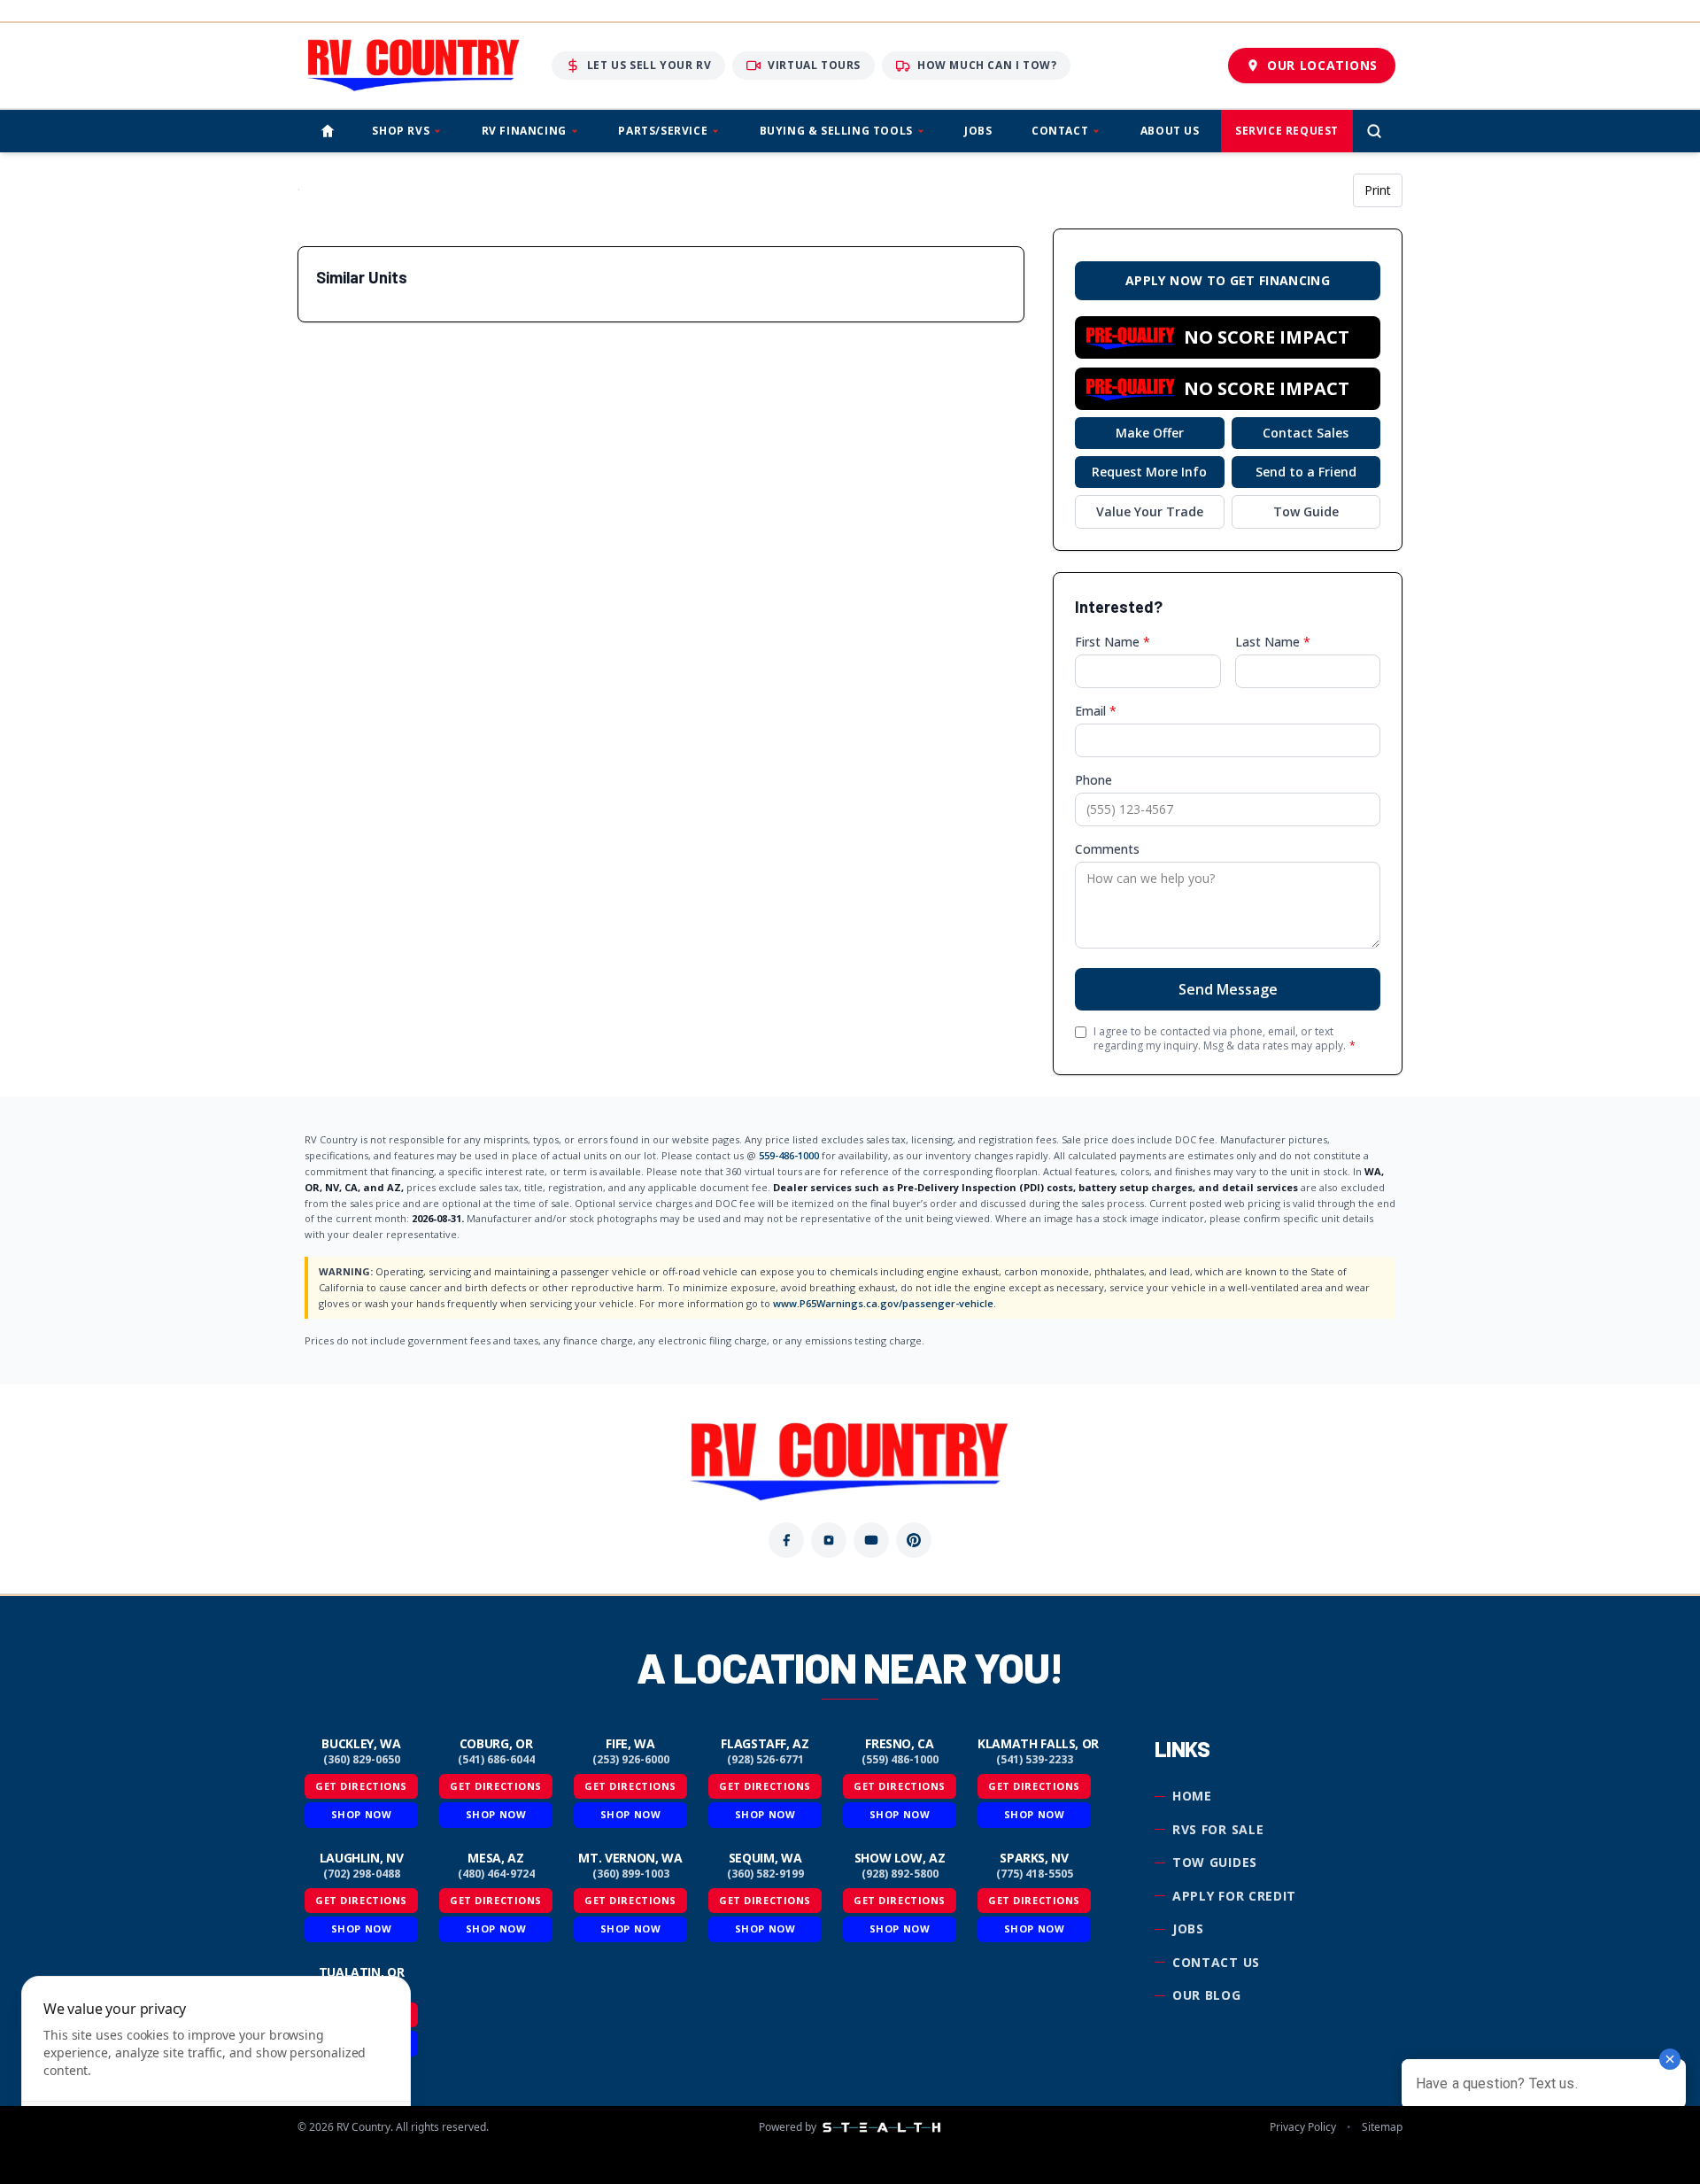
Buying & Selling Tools (836, 131)
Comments (1107, 849)
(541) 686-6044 (496, 1760)
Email (1096, 711)
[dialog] (216, 2069)
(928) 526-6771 (765, 1760)
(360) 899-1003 (631, 1874)
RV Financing (524, 131)
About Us (1170, 131)
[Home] (328, 131)
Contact (1060, 131)
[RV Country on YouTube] (871, 1540)
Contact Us (1216, 1962)
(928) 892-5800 (900, 1874)
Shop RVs (401, 131)
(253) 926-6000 (631, 1760)
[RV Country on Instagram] (829, 1540)
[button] (1228, 337)
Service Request (1287, 131)
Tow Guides (1215, 1862)
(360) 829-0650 (362, 1760)
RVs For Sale (1218, 1829)
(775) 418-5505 (1035, 1874)
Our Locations (1322, 65)
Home (1192, 1796)
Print (1378, 190)
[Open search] (1374, 131)
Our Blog (1207, 1995)
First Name (1113, 642)
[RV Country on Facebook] (786, 1540)
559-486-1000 (789, 1155)
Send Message (1228, 989)
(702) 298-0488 (362, 1874)
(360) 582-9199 (765, 1874)
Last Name (1273, 642)
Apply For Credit (1234, 1896)
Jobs (978, 131)
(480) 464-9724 (496, 1874)
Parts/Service (663, 131)
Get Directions (361, 1786)
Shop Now (361, 1814)
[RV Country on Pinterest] (914, 1540)
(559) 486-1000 (900, 1760)
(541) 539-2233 (1035, 1760)
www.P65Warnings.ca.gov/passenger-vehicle (883, 1303)
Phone (1093, 780)
